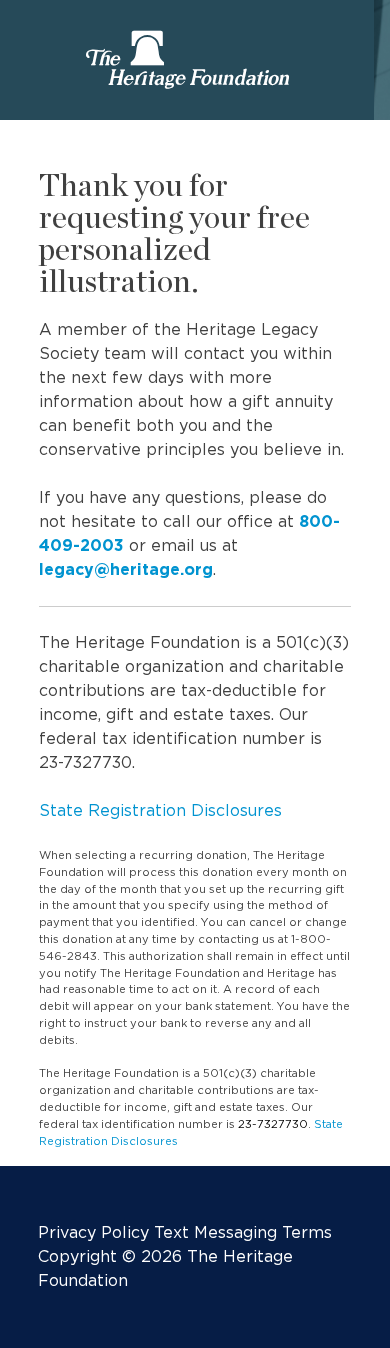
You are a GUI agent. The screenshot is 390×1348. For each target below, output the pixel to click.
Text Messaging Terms (243, 1232)
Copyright (77, 1256)
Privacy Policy (93, 1232)
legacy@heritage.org (126, 569)
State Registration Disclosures (160, 810)
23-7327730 (273, 1124)
